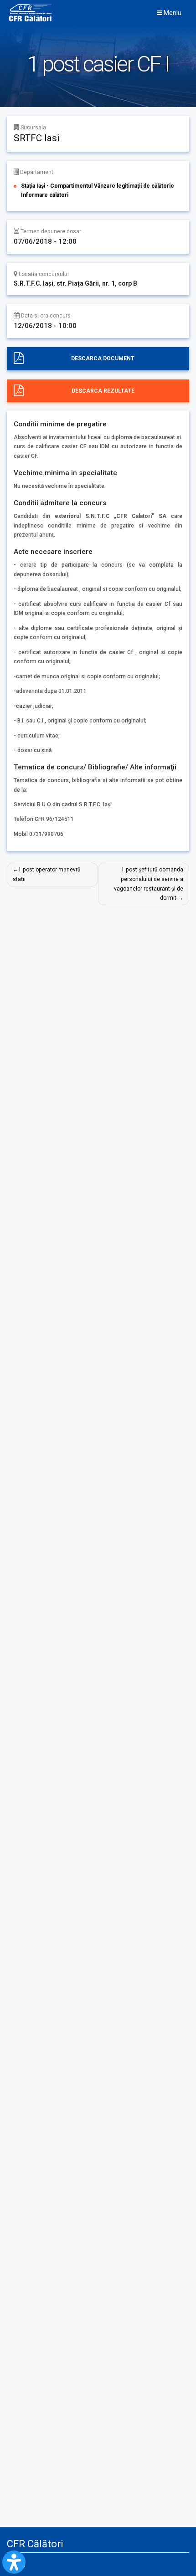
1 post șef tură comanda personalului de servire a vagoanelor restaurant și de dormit (149, 884)
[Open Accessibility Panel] (14, 2562)
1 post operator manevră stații (47, 874)
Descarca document (103, 358)
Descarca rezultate (103, 391)
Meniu (172, 13)
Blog (20, 2564)
